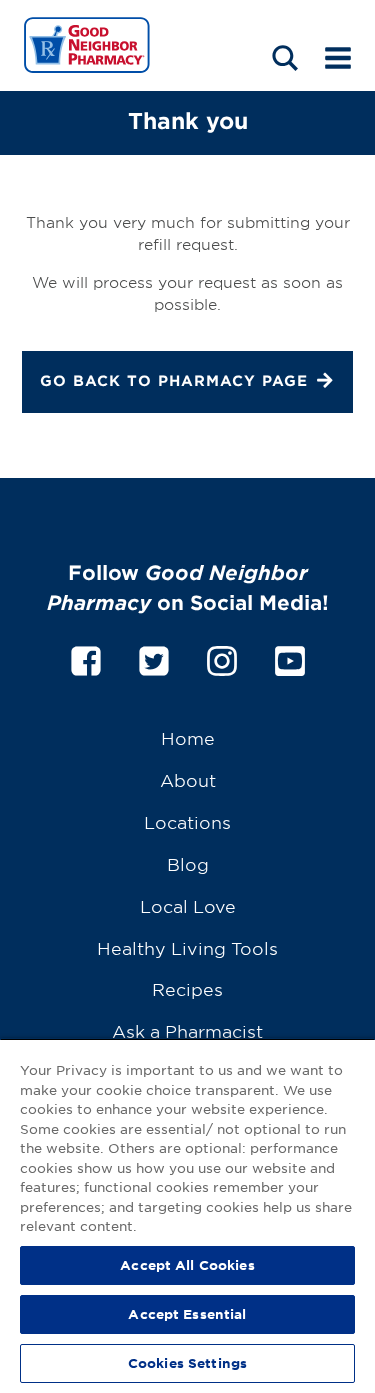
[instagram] (222, 657)
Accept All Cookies (187, 1265)
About (188, 779)
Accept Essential (187, 1314)
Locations (187, 821)
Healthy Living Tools (187, 947)
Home (188, 737)
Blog (188, 863)
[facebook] (86, 657)
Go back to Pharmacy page (174, 380)
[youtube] (290, 657)
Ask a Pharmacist (187, 1030)
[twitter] (154, 657)
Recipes (187, 988)
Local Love (188, 905)
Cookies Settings (187, 1363)
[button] (285, 57)
